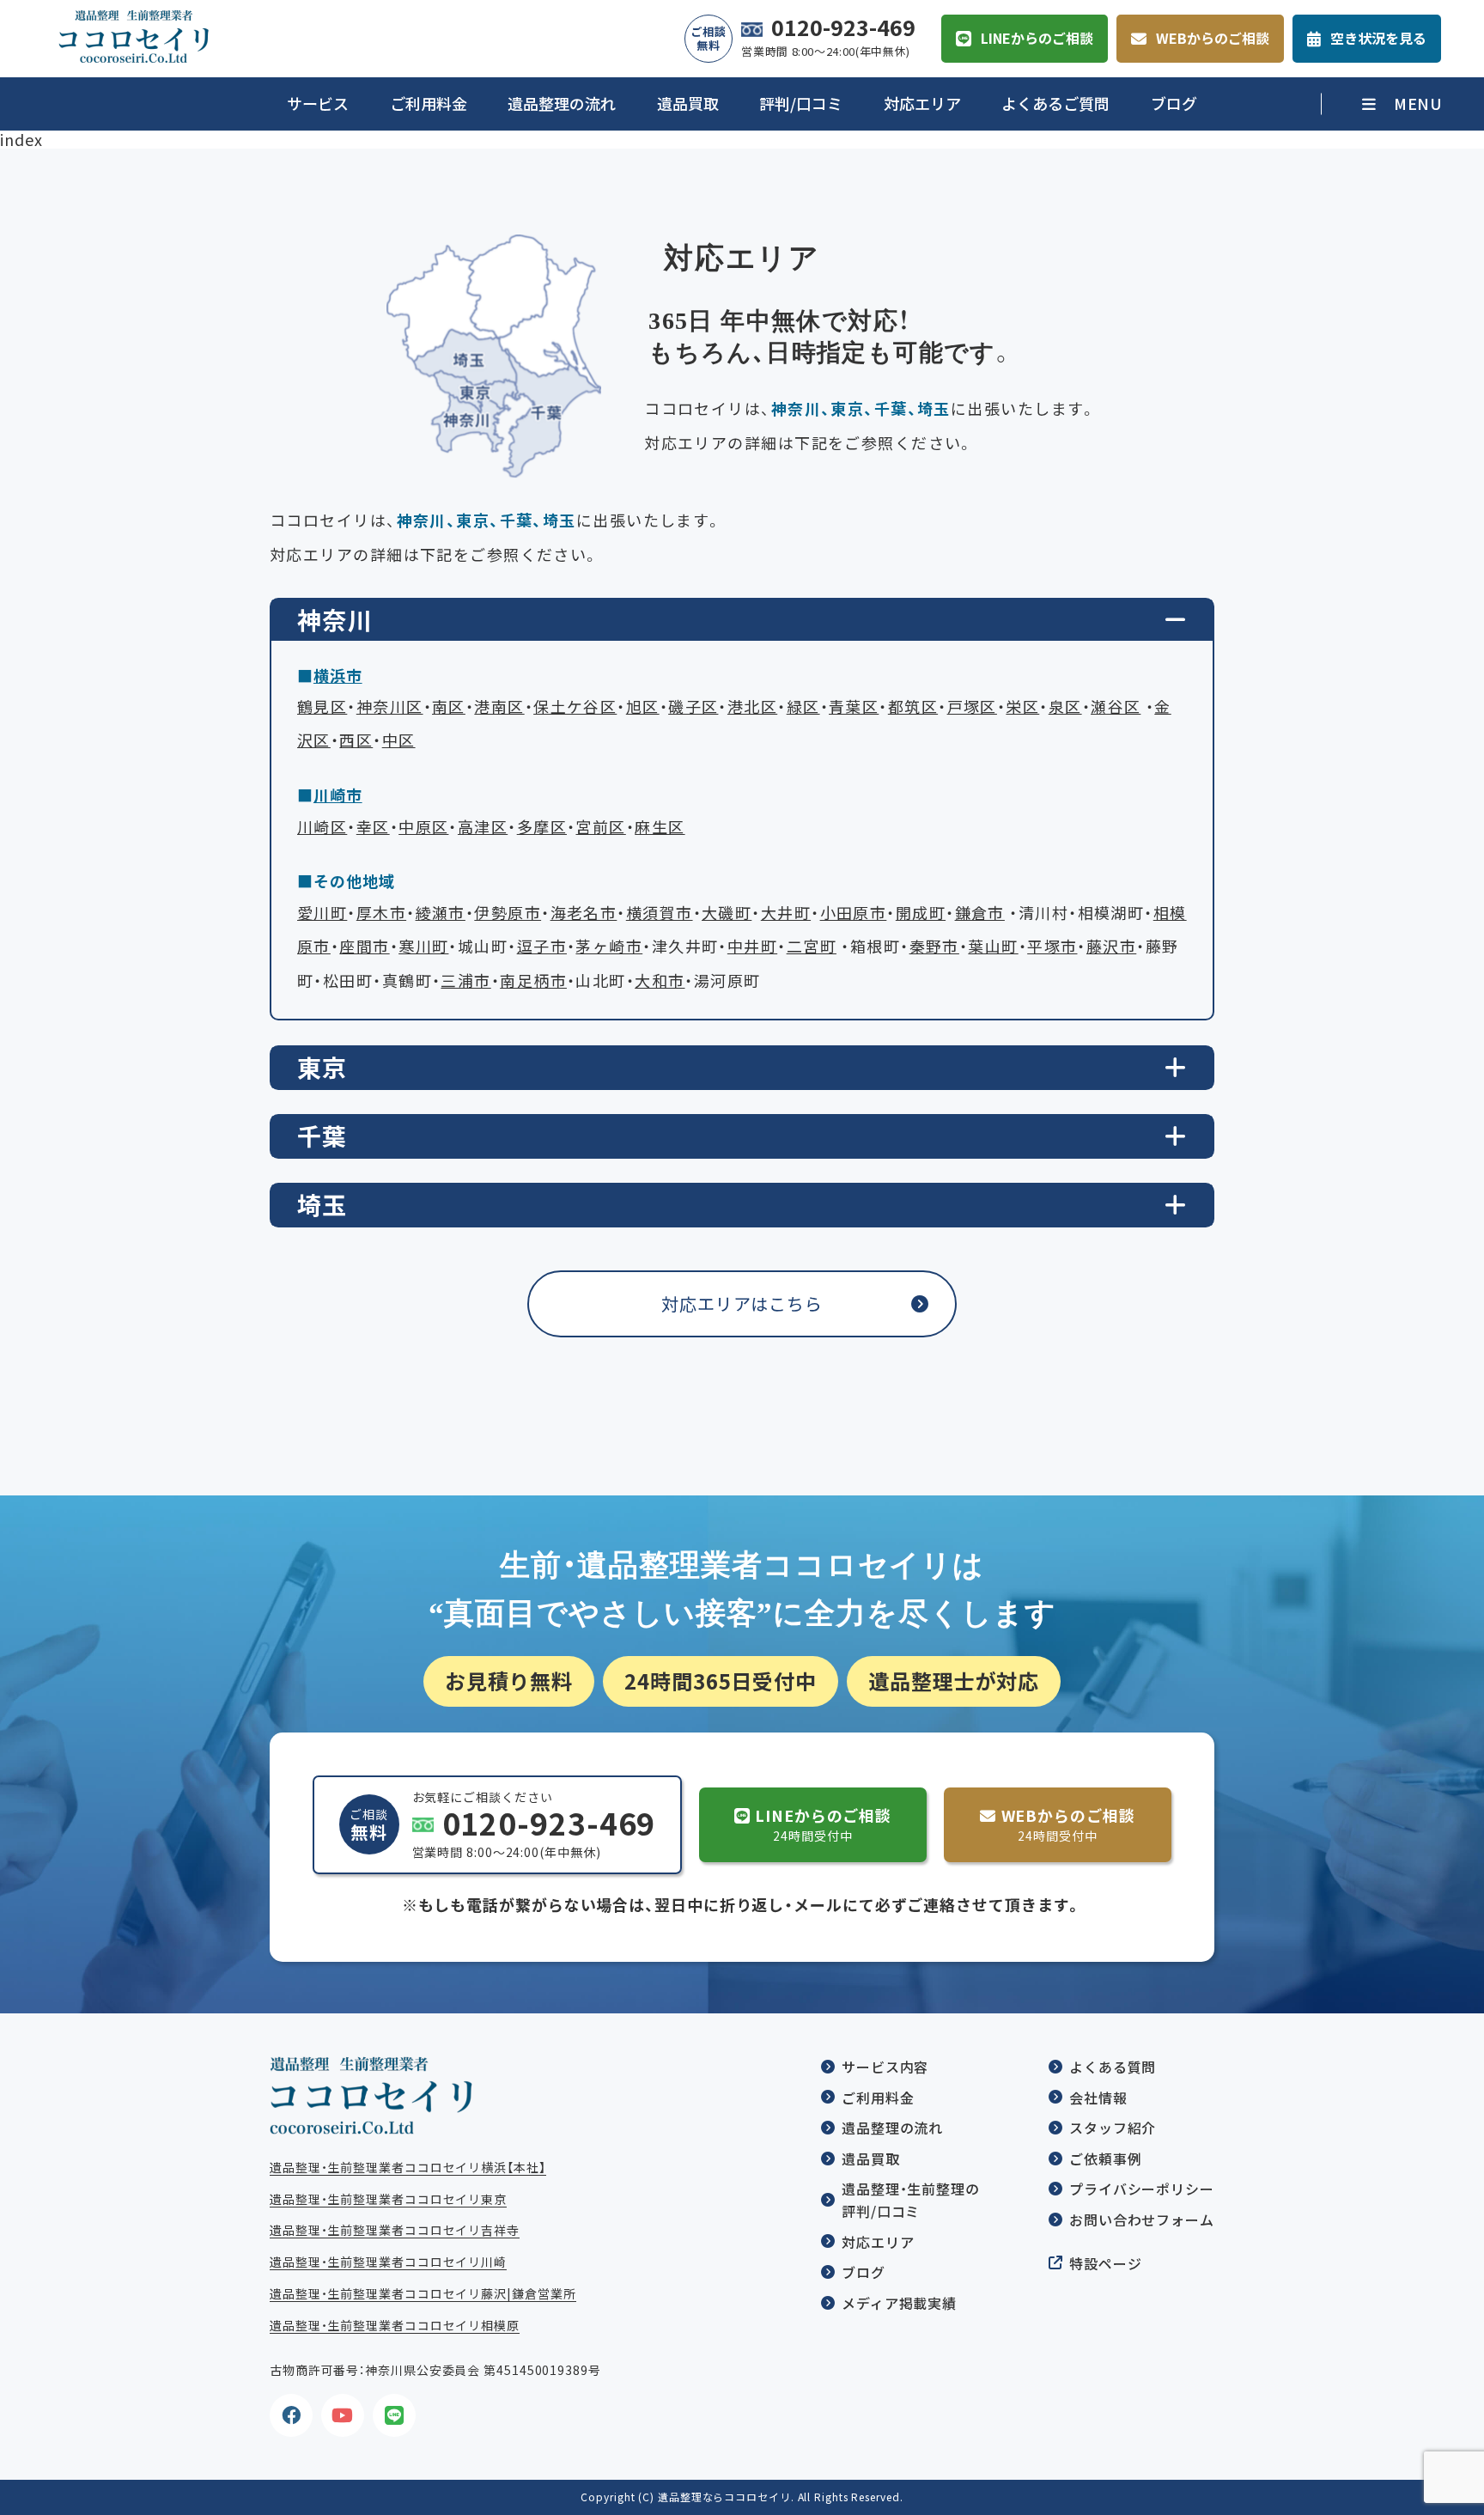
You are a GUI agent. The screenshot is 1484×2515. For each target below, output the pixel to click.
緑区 (803, 706)
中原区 (423, 827)
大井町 (786, 913)
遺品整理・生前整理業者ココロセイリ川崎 (388, 2262)
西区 (356, 740)
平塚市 (1052, 946)
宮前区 (600, 827)
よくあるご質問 (1055, 104)
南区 (449, 706)
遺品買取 (688, 104)
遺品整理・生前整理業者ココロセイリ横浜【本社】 (408, 2167)
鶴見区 (322, 706)
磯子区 (693, 706)
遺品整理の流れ (562, 104)
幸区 (373, 827)
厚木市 (381, 913)
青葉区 (854, 706)
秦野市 (934, 946)
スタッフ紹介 (1113, 2128)
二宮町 (812, 946)
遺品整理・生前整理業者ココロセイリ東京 (388, 2199)
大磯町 (727, 913)
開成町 (921, 913)
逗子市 (542, 946)
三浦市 (465, 980)
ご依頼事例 (1106, 2159)
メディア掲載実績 (899, 2303)
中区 (399, 740)
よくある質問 (1113, 2067)
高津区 (483, 827)
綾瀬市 (441, 913)
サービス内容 (885, 2067)
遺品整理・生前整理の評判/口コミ (911, 2200)
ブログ (1174, 104)
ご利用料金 (429, 104)
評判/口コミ (801, 104)
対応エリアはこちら (742, 1303)
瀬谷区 (1116, 706)
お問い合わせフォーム (1142, 2220)
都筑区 (913, 706)
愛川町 (322, 913)
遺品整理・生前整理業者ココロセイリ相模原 (395, 2325)
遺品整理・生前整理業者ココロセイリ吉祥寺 (395, 2230)
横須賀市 (660, 913)
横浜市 (338, 676)
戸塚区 (972, 706)
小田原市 (854, 913)
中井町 (752, 946)
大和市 (660, 980)
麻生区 (660, 827)
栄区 (1022, 706)
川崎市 (338, 795)
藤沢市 (1111, 946)
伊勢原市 (508, 913)
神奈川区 (390, 706)
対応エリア (922, 104)
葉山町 (993, 946)
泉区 (1065, 706)
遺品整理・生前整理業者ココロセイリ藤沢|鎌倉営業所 (423, 2293)
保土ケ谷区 (575, 706)
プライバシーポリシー (1142, 2189)
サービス (318, 104)
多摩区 (542, 827)
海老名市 (584, 913)
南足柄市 (533, 980)
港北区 (752, 706)
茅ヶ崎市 (609, 946)
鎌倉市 (980, 913)
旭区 (643, 706)
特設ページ (1106, 2263)
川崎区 (322, 827)
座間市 (364, 946)
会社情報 (1098, 2098)
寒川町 (423, 946)
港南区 (499, 706)
